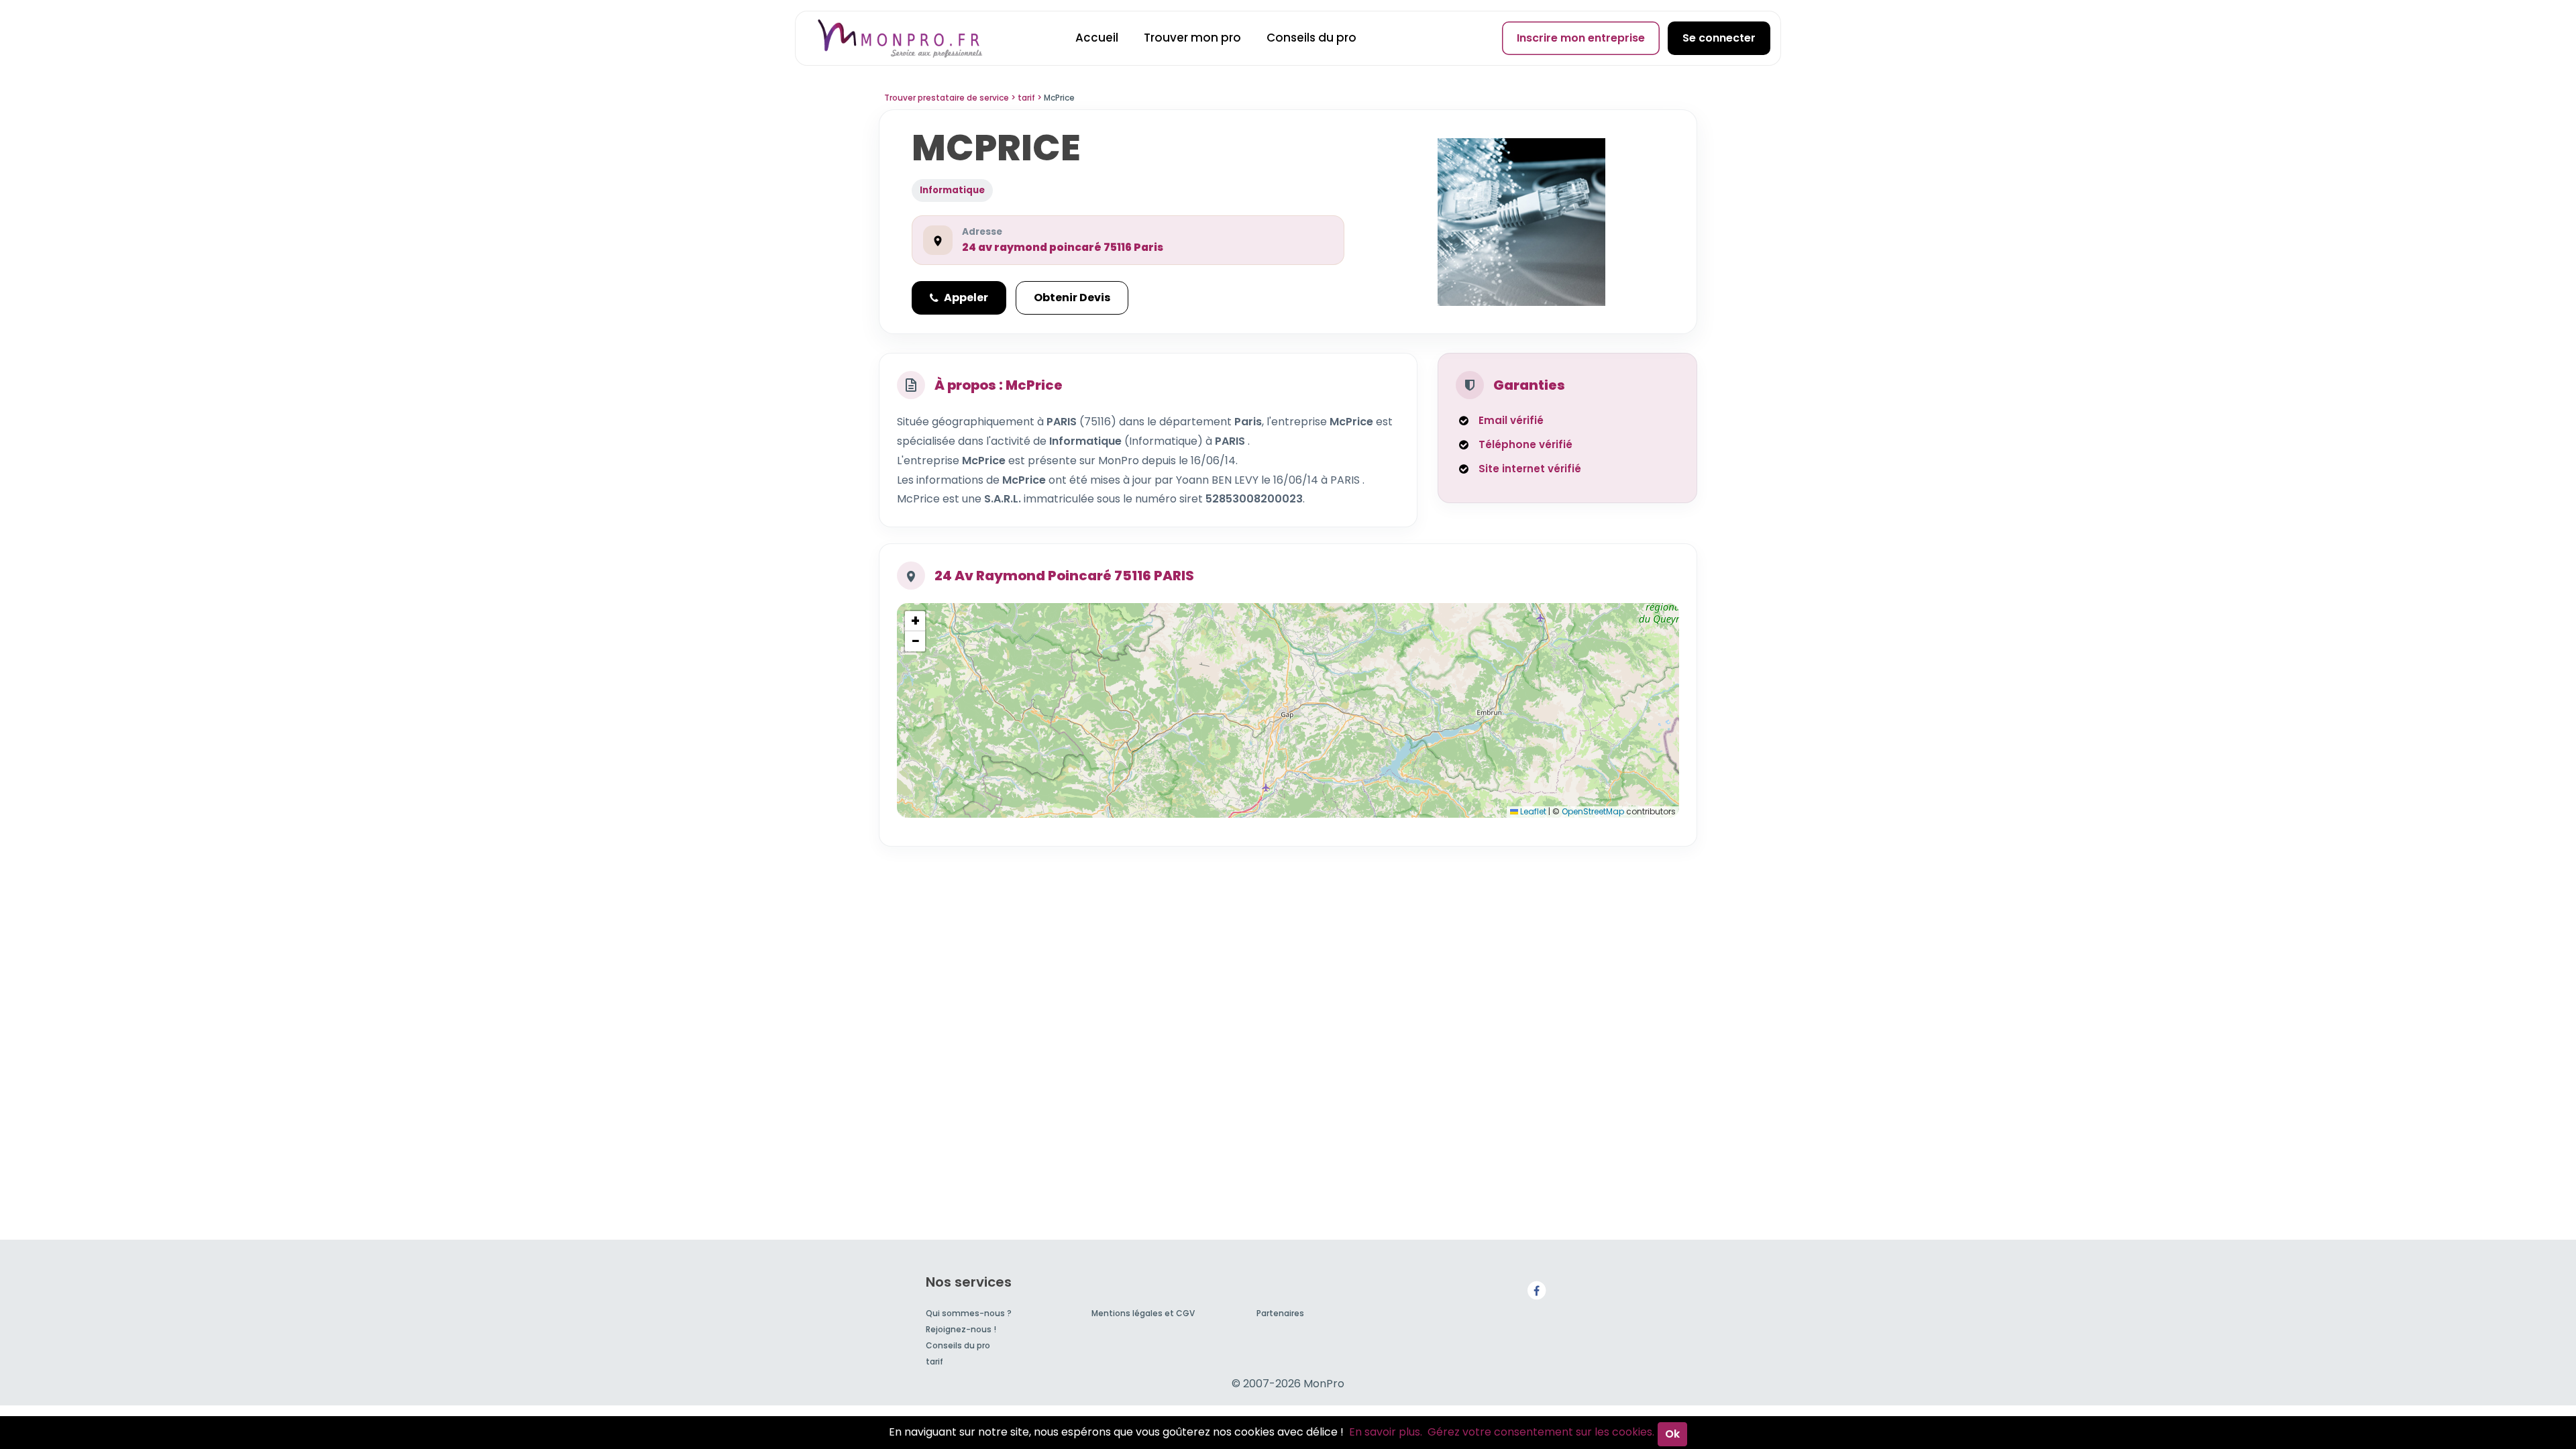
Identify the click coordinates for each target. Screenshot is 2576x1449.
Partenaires (1280, 1313)
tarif (934, 1361)
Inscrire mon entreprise (1581, 38)
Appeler (966, 298)
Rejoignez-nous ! (961, 1329)
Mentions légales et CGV (1143, 1313)
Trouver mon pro (1192, 38)
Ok (1672, 1434)
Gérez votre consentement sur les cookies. (1541, 1432)
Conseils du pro (1311, 38)
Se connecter (1719, 38)
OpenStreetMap (1593, 811)
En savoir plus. (1386, 1432)
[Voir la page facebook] (1536, 1290)
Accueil (1097, 38)
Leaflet (1532, 811)
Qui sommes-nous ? (969, 1313)
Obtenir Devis (1072, 298)
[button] (915, 621)
